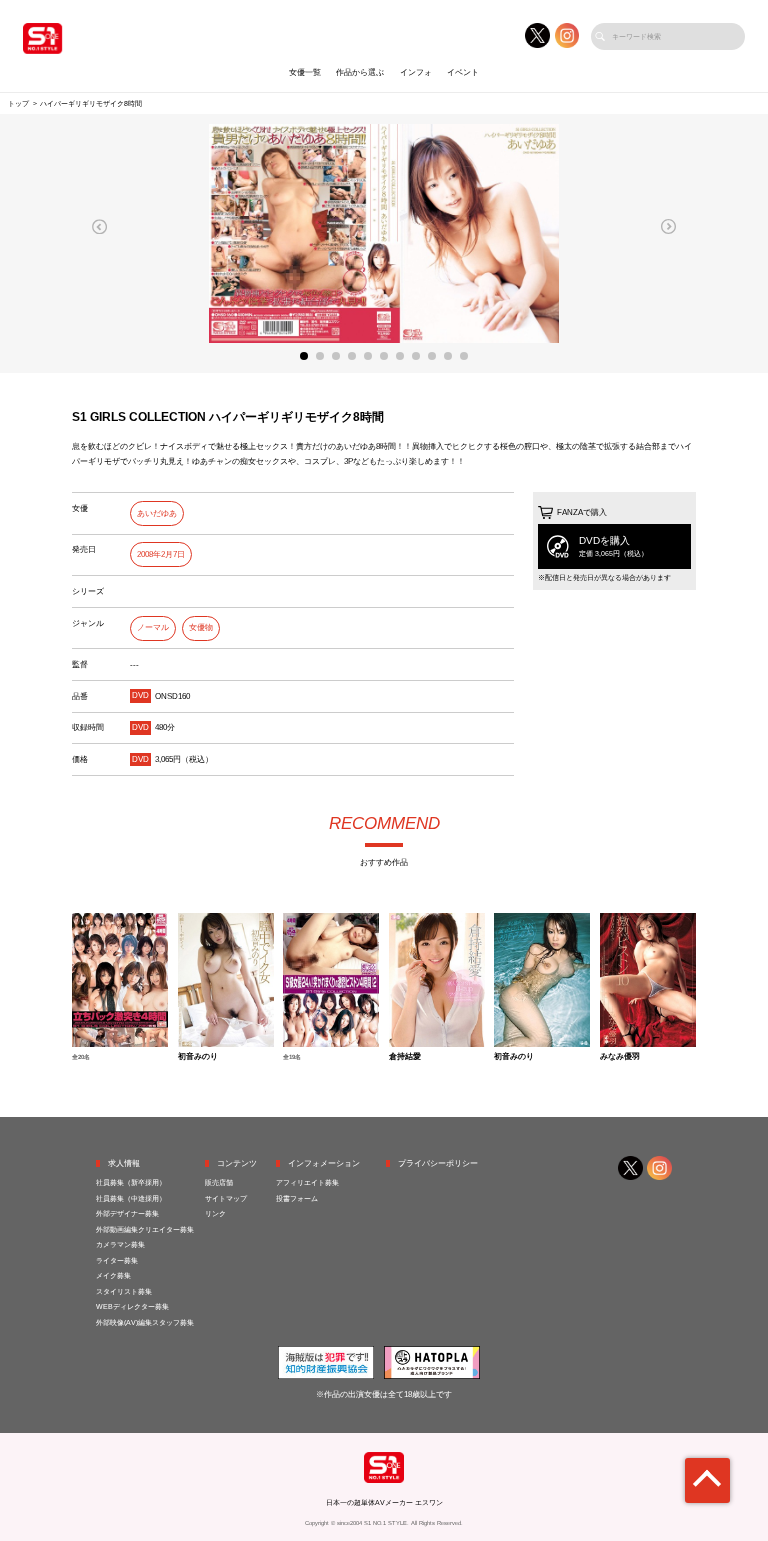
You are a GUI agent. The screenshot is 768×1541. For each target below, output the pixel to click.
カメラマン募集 (120, 1244)
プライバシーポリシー (438, 1163)
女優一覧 (305, 72)
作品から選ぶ (360, 72)
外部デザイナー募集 (127, 1213)
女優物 (201, 627)
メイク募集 (113, 1275)
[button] (100, 226)
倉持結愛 (405, 1057)
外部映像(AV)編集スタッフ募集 (145, 1322)
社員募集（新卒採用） (131, 1182)
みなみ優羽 (620, 1057)
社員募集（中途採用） (131, 1198)
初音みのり (198, 1057)
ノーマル (153, 627)
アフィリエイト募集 (307, 1182)
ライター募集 (117, 1260)
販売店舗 (219, 1182)
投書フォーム (297, 1198)
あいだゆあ (157, 513)
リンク (215, 1213)
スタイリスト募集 (124, 1291)
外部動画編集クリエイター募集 (145, 1229)
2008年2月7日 (161, 554)
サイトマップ (226, 1198)
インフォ (416, 72)
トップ (18, 103)
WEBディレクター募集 (132, 1306)
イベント (463, 72)
